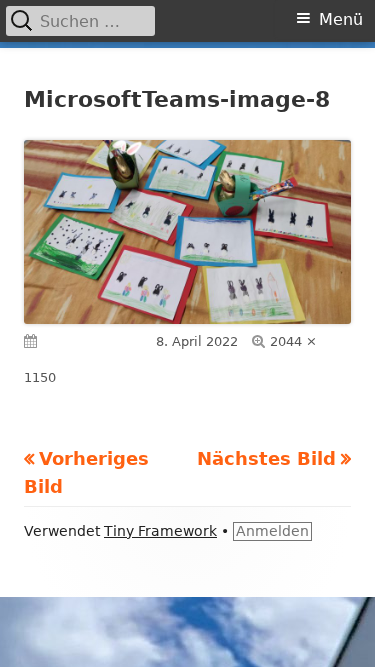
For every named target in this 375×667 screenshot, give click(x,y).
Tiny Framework (160, 531)
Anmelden (272, 531)
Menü (341, 19)
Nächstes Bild (266, 458)
